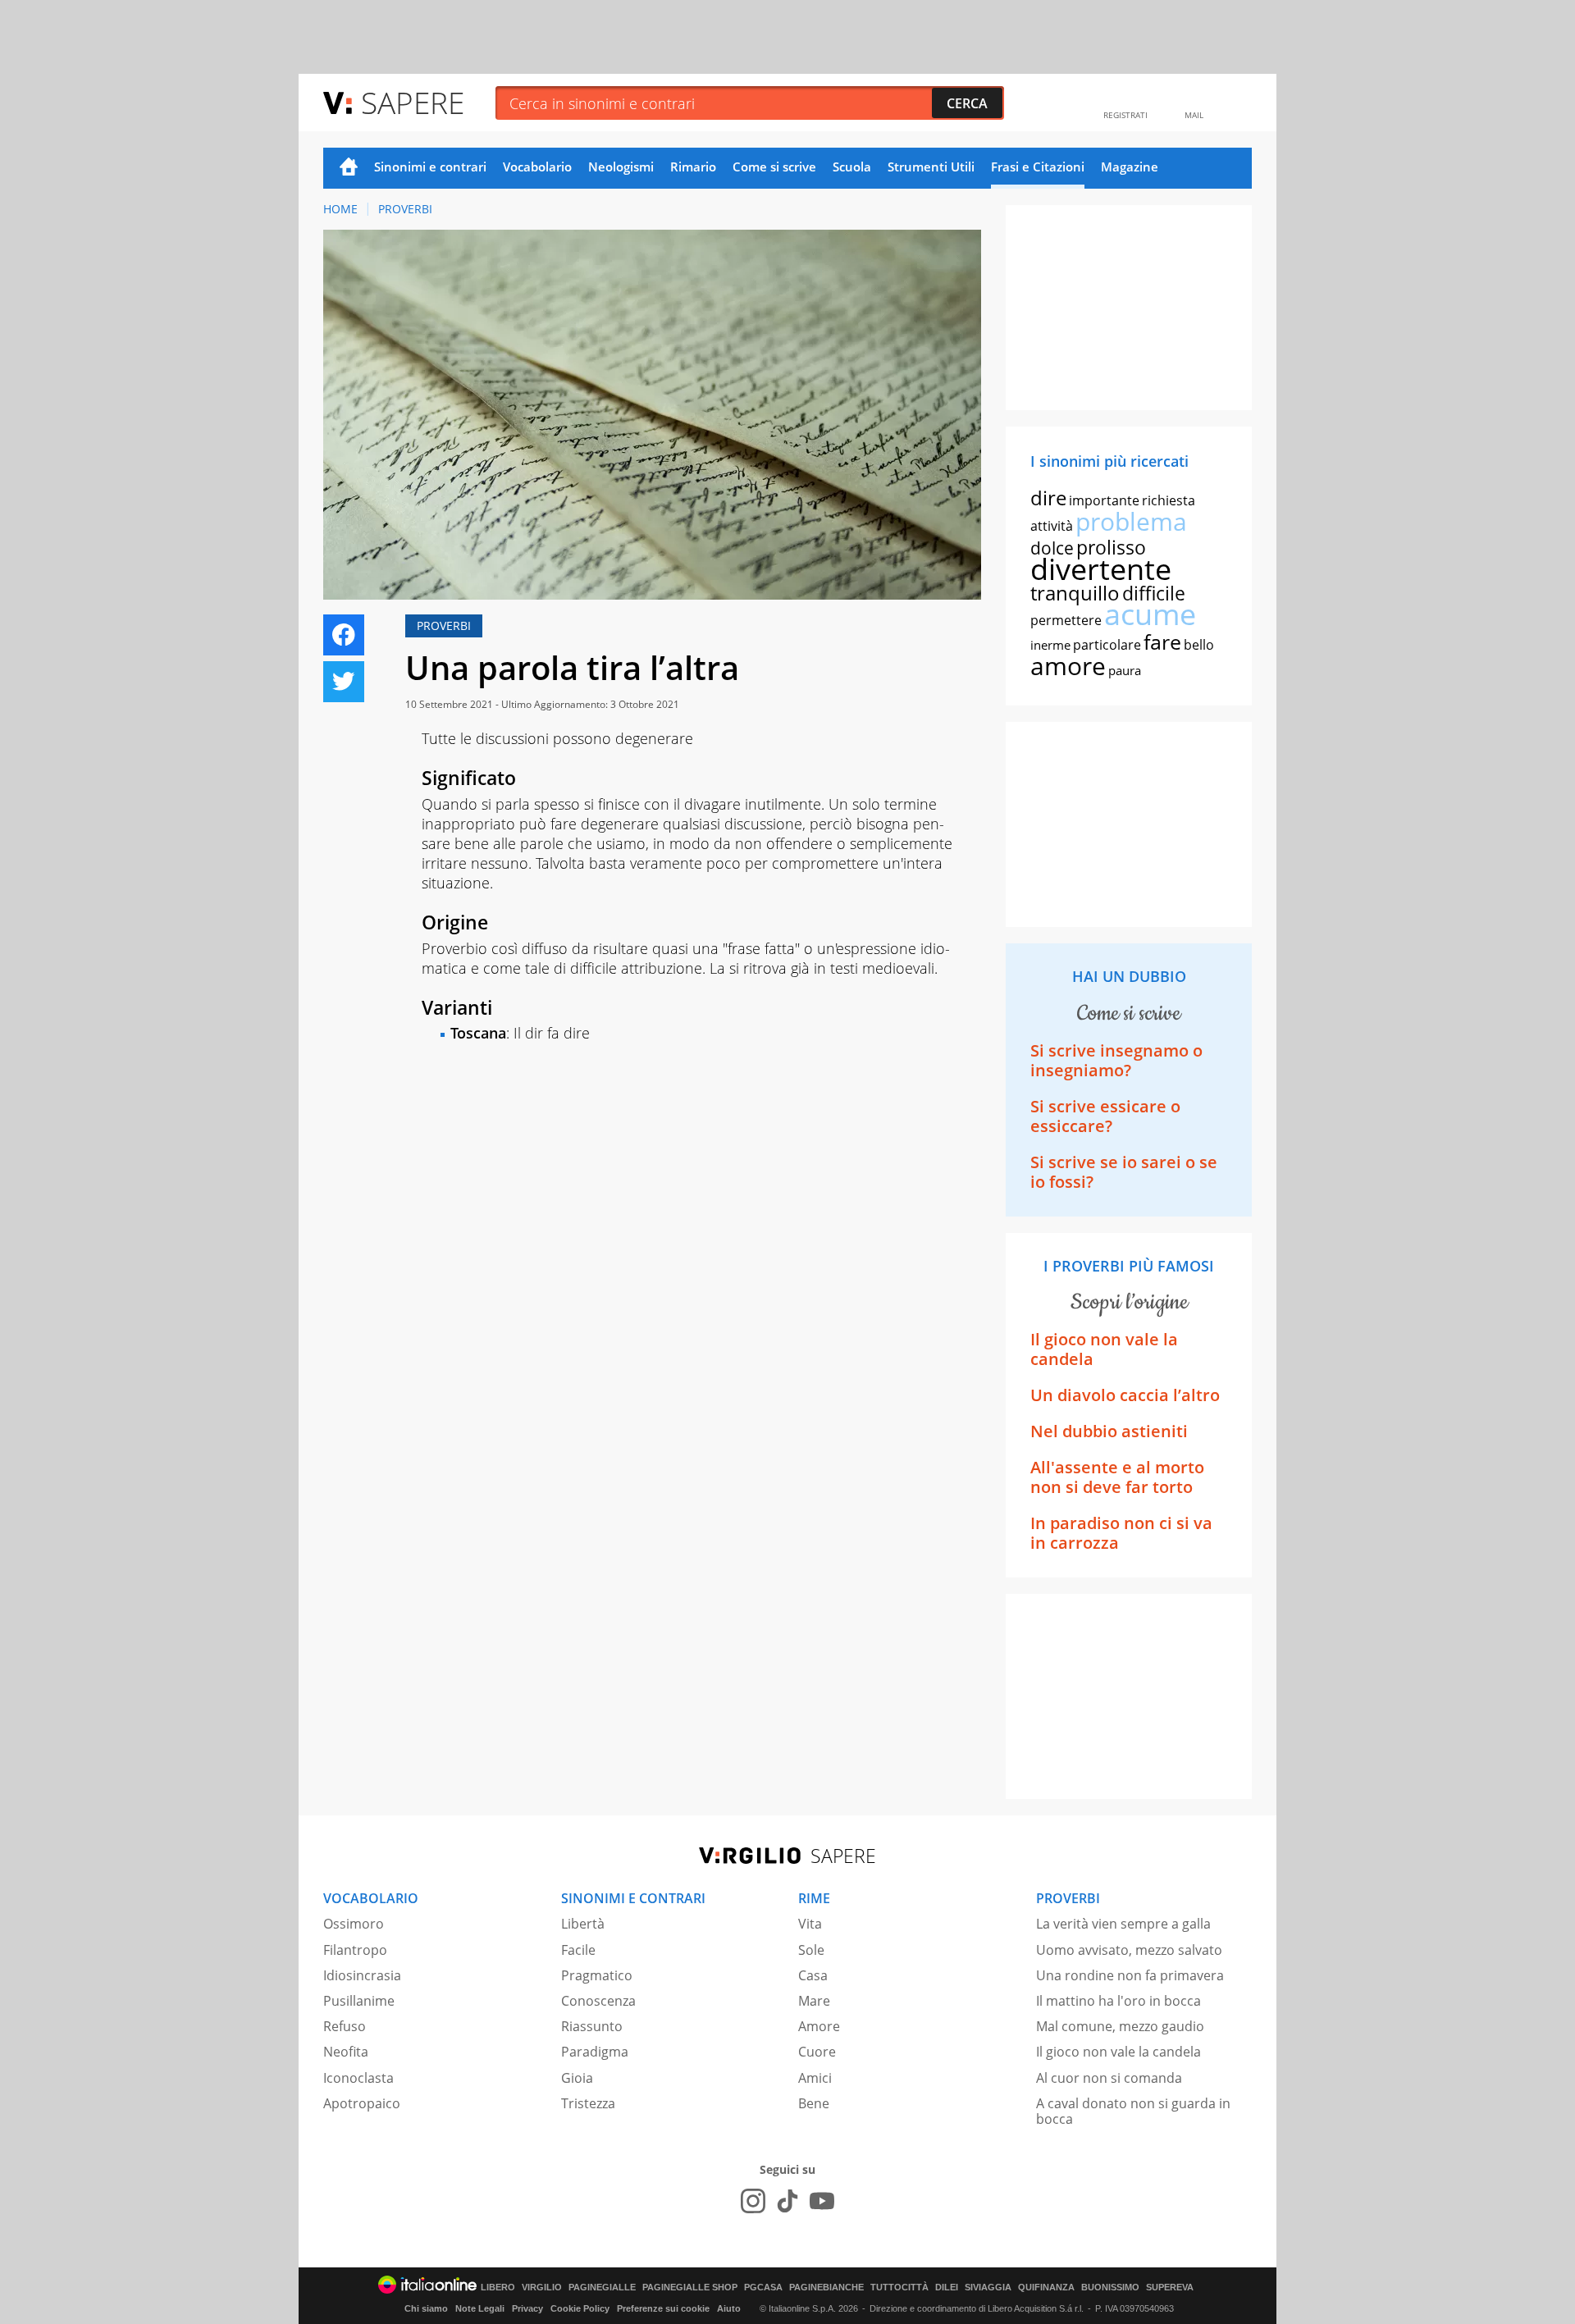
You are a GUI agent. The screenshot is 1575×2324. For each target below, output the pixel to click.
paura (1125, 670)
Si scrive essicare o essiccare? (1105, 1116)
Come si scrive (774, 167)
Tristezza (588, 2103)
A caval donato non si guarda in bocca (1133, 2111)
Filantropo (355, 1950)
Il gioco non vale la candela (1104, 1349)
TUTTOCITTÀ (899, 2287)
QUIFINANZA (1046, 2287)
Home (349, 168)
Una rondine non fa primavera (1130, 1975)
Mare (814, 2001)
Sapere (413, 102)
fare (1162, 641)
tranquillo (1075, 593)
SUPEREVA (1170, 2287)
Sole (811, 1950)
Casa (813, 1975)
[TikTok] (787, 2201)
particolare (1107, 645)
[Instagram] (753, 2201)
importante (1104, 500)
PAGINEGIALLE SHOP (690, 2287)
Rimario (693, 167)
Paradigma (595, 2052)
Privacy (527, 2308)
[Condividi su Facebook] (344, 635)
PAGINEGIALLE (602, 2287)
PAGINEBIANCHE (826, 2287)
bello (1199, 645)
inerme (1050, 645)
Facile (578, 1950)
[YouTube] (822, 2201)
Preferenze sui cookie (663, 2308)
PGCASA (763, 2287)
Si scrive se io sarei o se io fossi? (1124, 1172)
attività (1052, 526)
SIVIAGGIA (988, 2287)
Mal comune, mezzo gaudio (1120, 2026)
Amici (815, 2078)
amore (1068, 666)
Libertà (583, 1924)
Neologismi (621, 167)
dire (1048, 498)
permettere (1066, 620)
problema (1131, 521)
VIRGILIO (542, 2287)
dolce (1052, 548)
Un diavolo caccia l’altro (1125, 1395)
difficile (1154, 593)
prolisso (1111, 547)
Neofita (346, 2052)
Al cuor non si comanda (1109, 2078)
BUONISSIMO (1110, 2287)
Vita (810, 1924)
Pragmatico (597, 1975)
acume (1150, 614)
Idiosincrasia (362, 1975)
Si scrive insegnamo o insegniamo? (1116, 1060)
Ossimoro (354, 1924)
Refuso (345, 2026)
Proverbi (405, 209)
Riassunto (592, 2026)
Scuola (852, 167)
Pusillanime (359, 2001)
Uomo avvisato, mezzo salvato (1129, 1950)
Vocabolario (537, 167)
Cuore (817, 2052)
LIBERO (498, 2287)
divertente (1101, 569)
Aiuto (729, 2308)
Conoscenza (598, 2001)
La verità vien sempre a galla (1123, 1924)
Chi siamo (426, 2308)
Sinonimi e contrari (430, 167)
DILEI (947, 2287)
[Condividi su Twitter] (344, 682)
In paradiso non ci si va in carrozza (1121, 1533)
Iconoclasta (358, 2078)
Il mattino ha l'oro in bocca (1118, 2001)
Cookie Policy (580, 2308)
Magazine (1130, 167)
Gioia (577, 2078)
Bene (814, 2103)
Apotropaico (362, 2103)
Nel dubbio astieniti (1109, 1431)
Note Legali (480, 2308)
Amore (819, 2026)
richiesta (1169, 500)
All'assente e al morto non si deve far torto (1117, 1477)
